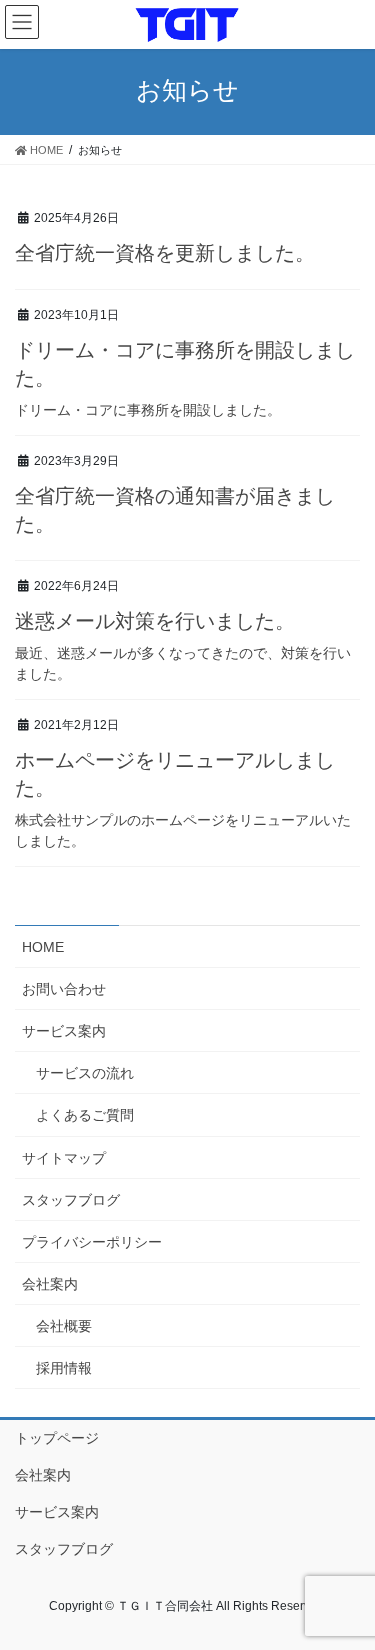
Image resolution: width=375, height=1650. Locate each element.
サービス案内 (64, 1031)
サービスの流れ (85, 1073)
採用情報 (64, 1368)
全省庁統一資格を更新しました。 (165, 253)
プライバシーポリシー (92, 1242)
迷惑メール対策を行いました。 (155, 621)
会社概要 (64, 1326)
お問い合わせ (64, 989)
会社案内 (50, 1284)
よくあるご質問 (85, 1115)
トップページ (57, 1438)
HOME (43, 947)
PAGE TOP (346, 1583)
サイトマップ (64, 1158)
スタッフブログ (71, 1200)
